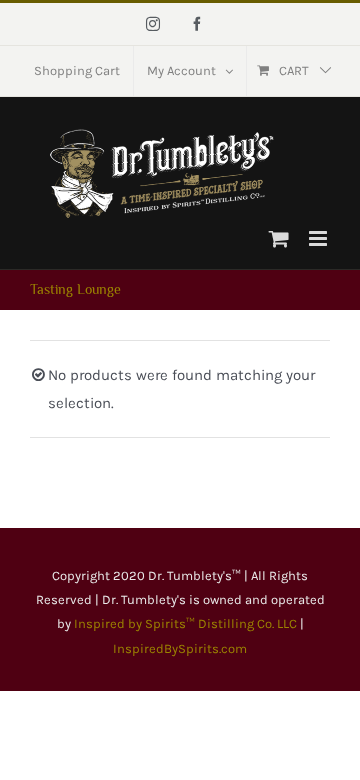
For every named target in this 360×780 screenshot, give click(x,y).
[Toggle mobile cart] (279, 238)
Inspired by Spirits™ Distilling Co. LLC (187, 623)
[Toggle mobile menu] (319, 238)
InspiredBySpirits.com (180, 648)
